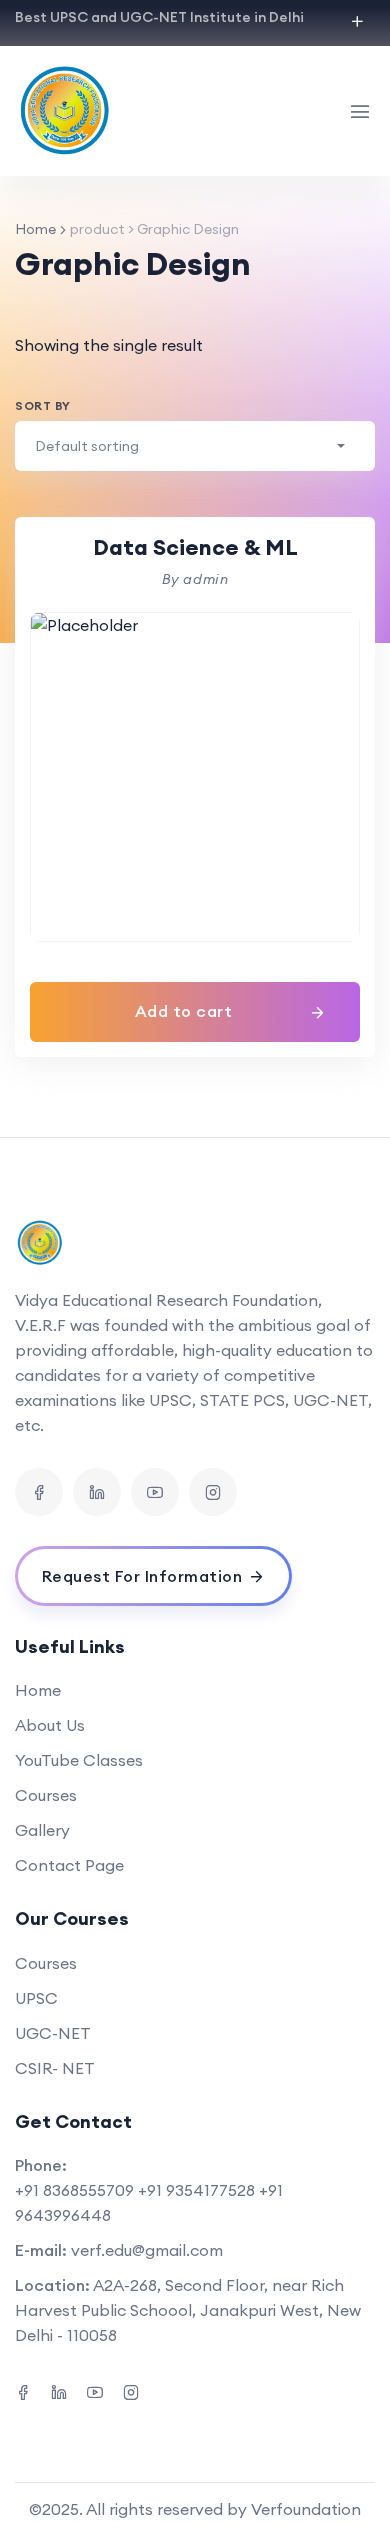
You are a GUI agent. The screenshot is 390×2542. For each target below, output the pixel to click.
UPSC (36, 1998)
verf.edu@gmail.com (147, 2250)
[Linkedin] (97, 1492)
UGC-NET (53, 2033)
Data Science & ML (195, 547)
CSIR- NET (55, 2068)
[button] (195, 1012)
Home (35, 229)
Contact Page (69, 1865)
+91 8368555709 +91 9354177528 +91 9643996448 (149, 2202)
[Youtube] (155, 1492)
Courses (46, 1795)
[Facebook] (39, 1492)
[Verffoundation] (69, 111)
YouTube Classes (79, 1760)
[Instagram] (213, 1492)
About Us (50, 1725)
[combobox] (195, 446)
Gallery (42, 1830)
